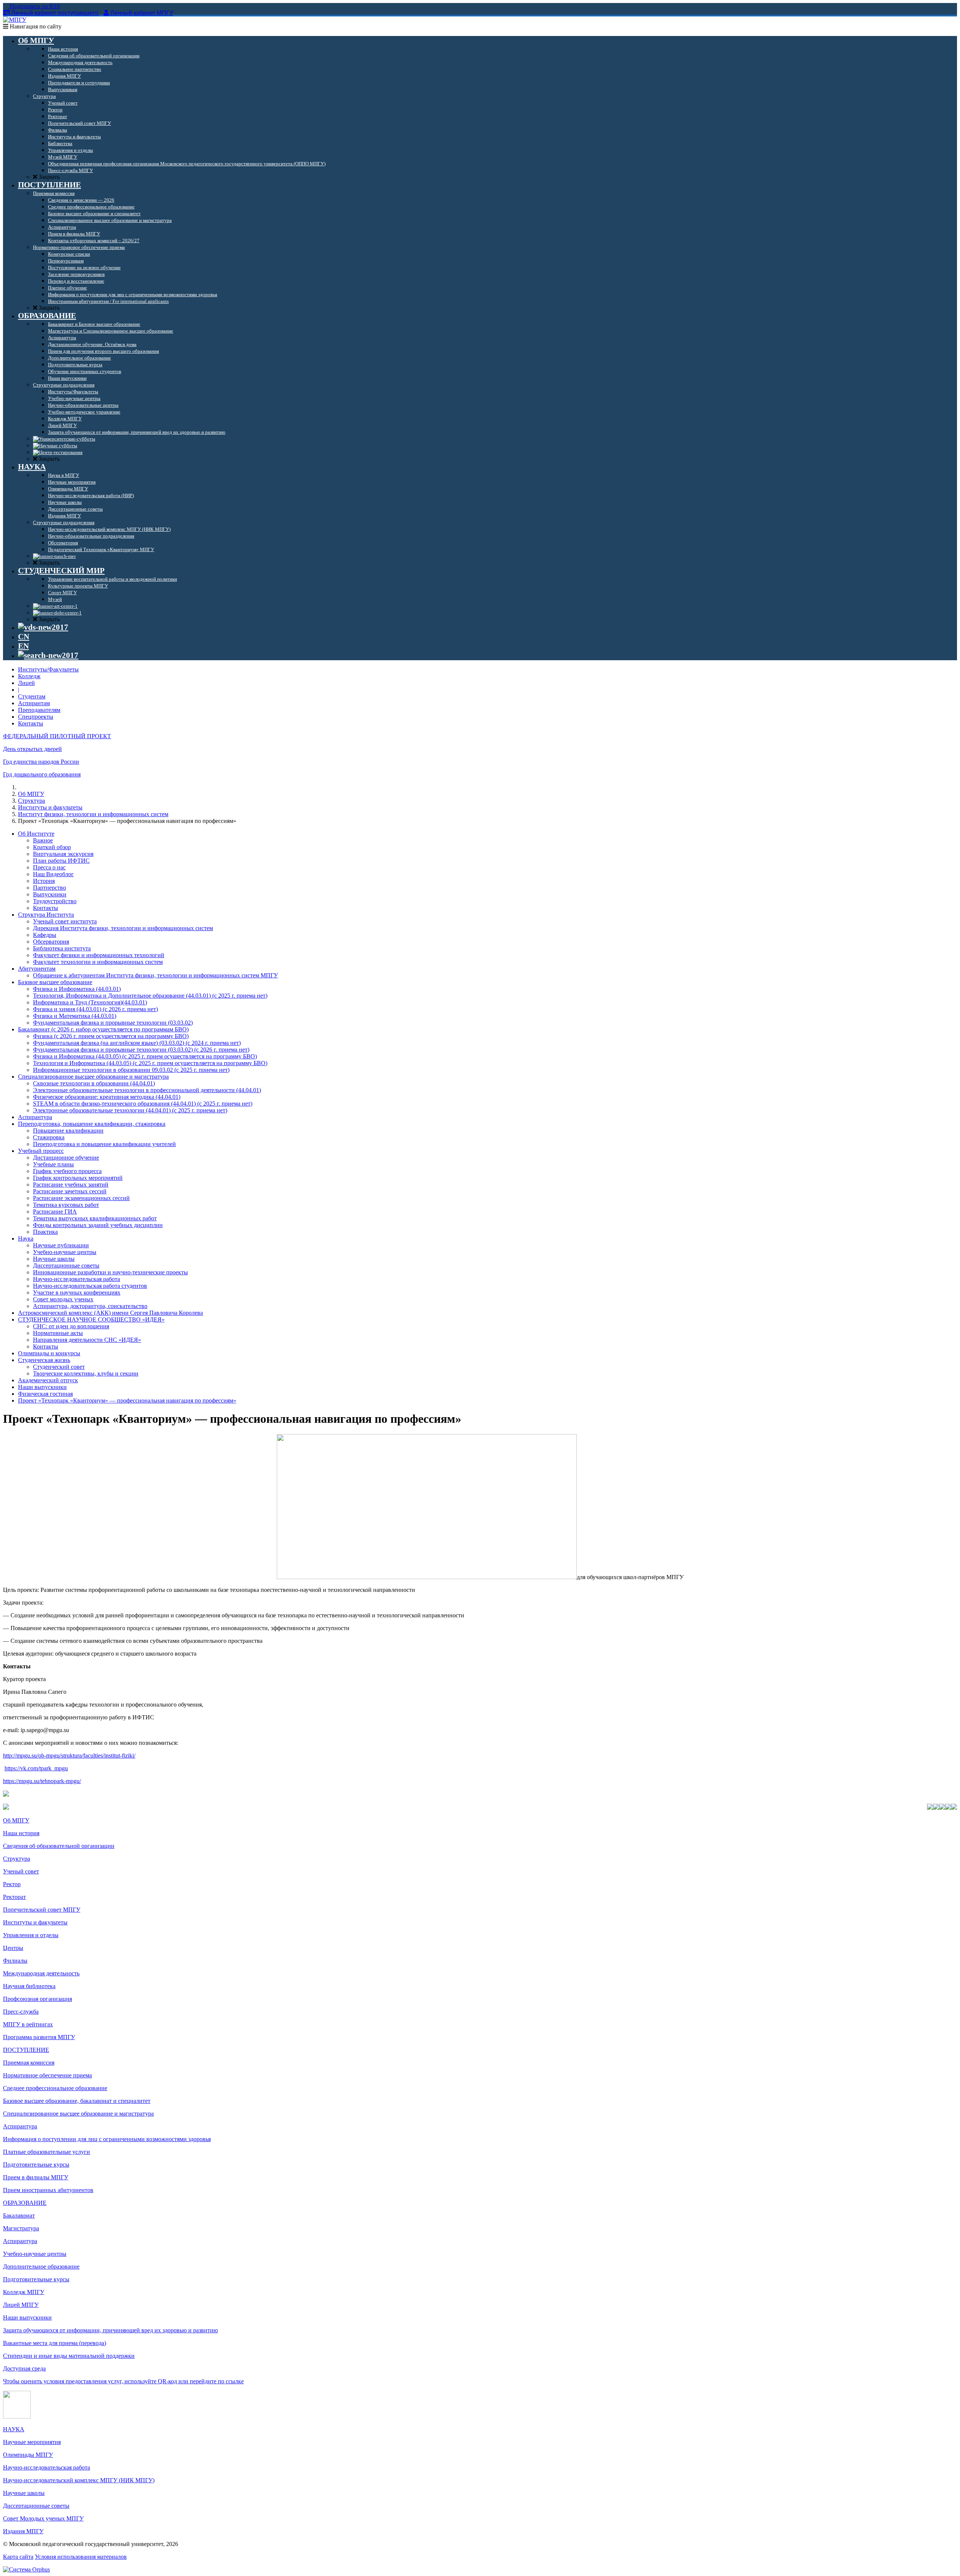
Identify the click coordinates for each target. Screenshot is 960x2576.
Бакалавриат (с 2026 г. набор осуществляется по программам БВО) (103, 1029)
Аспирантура (35, 1117)
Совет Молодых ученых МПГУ (43, 2518)
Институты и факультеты (50, 807)
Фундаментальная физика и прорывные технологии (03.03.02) (113, 1023)
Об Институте (36, 834)
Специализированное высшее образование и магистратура (93, 1077)
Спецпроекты (36, 717)
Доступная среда (24, 2368)
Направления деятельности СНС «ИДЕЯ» (87, 1340)
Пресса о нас (49, 867)
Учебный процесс (41, 1151)
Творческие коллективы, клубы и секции (86, 1373)
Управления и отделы (31, 1935)
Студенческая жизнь (44, 1360)
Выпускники (50, 894)
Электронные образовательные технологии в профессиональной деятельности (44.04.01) (147, 1090)
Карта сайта (18, 2557)
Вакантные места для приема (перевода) (55, 2343)
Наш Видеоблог (53, 874)
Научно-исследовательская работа (76, 1279)
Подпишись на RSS (34, 6)
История (44, 881)
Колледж (29, 676)
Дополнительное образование (41, 2267)
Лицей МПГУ (21, 2305)
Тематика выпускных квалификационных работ (95, 1218)
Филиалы (15, 1961)
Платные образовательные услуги (46, 2152)
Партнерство (49, 888)
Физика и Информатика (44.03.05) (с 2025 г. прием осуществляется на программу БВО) (145, 1056)
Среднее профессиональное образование (55, 2088)
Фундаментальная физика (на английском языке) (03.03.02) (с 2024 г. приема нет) (137, 1043)
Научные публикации (61, 1245)
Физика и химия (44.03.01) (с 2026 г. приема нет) (95, 1009)
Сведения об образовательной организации (59, 1846)
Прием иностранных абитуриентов (48, 2190)
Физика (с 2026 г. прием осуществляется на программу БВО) (111, 1036)
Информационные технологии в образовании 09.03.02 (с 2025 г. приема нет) (131, 1070)
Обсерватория (51, 942)
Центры (13, 1948)
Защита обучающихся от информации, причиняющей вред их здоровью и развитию (110, 2330)
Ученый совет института (65, 921)
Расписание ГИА (55, 1212)
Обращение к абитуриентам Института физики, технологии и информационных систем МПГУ (155, 975)
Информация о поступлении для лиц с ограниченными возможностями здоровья (107, 2139)
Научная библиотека (29, 1986)
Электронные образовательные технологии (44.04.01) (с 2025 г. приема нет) (130, 1110)
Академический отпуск (48, 1380)
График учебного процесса (67, 1171)
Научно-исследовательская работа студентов (90, 1286)
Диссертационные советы (66, 1266)
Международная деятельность (41, 1973)
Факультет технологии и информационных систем (98, 962)
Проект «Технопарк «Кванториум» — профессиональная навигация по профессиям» (127, 1400)
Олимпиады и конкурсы (49, 1353)
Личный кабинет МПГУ (142, 13)
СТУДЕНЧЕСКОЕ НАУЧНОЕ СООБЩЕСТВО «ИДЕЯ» (91, 1319)
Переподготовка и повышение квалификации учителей (104, 1144)
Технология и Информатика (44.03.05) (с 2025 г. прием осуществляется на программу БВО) (150, 1063)
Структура (31, 801)
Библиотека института (62, 948)
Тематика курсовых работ (66, 1205)
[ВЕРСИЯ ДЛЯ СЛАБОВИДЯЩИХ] (43, 627)
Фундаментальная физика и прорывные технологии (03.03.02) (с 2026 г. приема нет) (141, 1050)
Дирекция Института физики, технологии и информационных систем (123, 928)
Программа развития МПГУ (39, 2037)
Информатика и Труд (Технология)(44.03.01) (90, 1002)
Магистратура (21, 2228)
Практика (45, 1232)
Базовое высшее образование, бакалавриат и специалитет (77, 2101)
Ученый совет (21, 1871)
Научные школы (54, 1259)
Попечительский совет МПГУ (42, 1910)
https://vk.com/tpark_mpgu (36, 1768)
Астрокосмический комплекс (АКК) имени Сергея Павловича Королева (110, 1313)
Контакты (31, 723)
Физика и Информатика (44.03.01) (77, 989)
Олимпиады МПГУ (28, 2455)
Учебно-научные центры (65, 1252)
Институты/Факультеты (48, 669)
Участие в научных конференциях (77, 1292)
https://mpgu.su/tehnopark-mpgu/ (42, 1781)
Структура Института (46, 915)
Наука (26, 1239)
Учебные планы (53, 1164)
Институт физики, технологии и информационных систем (93, 814)
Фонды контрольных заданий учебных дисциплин (98, 1225)
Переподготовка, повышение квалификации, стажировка (92, 1124)
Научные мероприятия (32, 2442)
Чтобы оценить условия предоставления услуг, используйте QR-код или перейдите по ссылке (123, 2381)
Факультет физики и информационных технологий (99, 955)
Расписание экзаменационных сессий (81, 1198)
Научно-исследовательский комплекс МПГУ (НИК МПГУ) (79, 2480)
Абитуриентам (37, 969)
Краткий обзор (52, 847)
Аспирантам (34, 703)
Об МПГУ (31, 794)
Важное (43, 840)
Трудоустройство (55, 901)
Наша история (21, 1833)
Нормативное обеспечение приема (47, 2075)
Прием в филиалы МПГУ (36, 2177)
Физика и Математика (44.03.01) (75, 1016)
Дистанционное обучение (66, 1158)
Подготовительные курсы (36, 2165)
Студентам (32, 696)
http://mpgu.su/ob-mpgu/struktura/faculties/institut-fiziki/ (69, 1756)
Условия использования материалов (81, 2557)
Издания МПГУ (23, 2531)
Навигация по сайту (35, 26)
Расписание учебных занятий (71, 1185)
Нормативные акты (58, 1333)
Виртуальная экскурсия (63, 854)
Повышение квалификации (68, 1131)
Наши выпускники (42, 1387)
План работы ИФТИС (61, 861)
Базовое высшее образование (55, 982)
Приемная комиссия (29, 2063)
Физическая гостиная (45, 1394)
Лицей (26, 683)
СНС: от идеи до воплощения (71, 1326)
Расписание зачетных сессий (70, 1191)
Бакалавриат (19, 2216)
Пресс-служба (21, 2012)
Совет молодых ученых (63, 1299)
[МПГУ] (15, 20)
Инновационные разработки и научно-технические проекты (110, 1272)
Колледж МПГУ (24, 2292)
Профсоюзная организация (37, 1999)
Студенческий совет (59, 1367)
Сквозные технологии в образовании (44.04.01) (94, 1083)
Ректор (12, 1884)
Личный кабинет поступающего (55, 13)
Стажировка (49, 1137)
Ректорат (14, 1897)
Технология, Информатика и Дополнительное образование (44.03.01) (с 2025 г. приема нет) (150, 996)
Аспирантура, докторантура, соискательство (90, 1306)
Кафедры (45, 935)
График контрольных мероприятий (78, 1178)
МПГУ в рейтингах (28, 2024)
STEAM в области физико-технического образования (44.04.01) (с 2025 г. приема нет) (143, 1104)
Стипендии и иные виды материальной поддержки (69, 2356)
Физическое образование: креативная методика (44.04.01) (107, 1097)
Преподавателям (39, 710)
